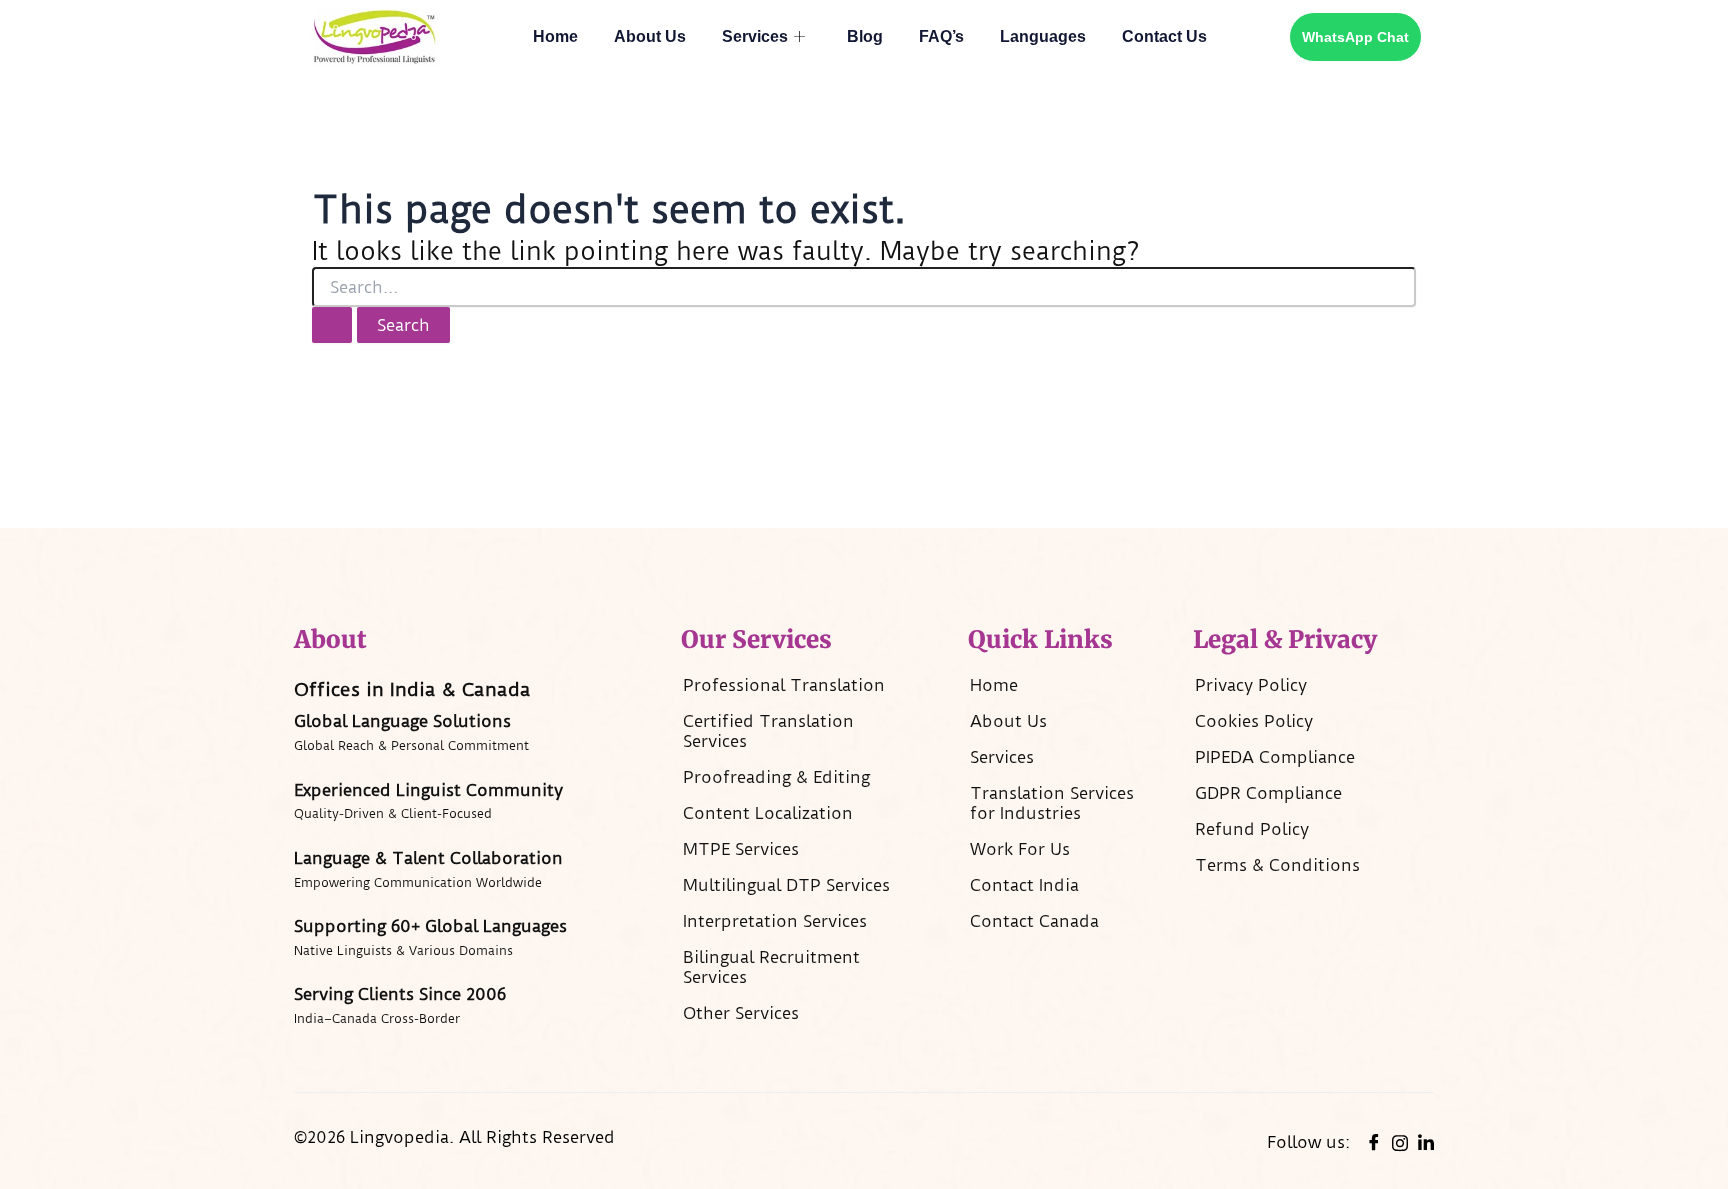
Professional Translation (784, 685)
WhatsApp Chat (1355, 37)
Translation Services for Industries (1052, 803)
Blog (865, 36)
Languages (1043, 36)
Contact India (1024, 885)
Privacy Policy (1251, 685)
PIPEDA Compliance (1275, 757)
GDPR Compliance (1268, 793)
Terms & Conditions (1277, 865)
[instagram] (1400, 1141)
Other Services (741, 1013)
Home (555, 36)
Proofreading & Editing (776, 777)
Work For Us (1020, 849)
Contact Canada (1034, 921)
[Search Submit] (332, 325)
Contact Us (1164, 36)
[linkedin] (1426, 1142)
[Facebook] (1374, 1142)
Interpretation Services (775, 921)
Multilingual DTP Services (786, 885)
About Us (650, 36)
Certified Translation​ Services (768, 731)
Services (755, 36)
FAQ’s (941, 36)
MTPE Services (741, 849)
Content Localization (768, 813)
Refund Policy (1252, 829)
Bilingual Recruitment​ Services (771, 967)
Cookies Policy (1254, 721)
